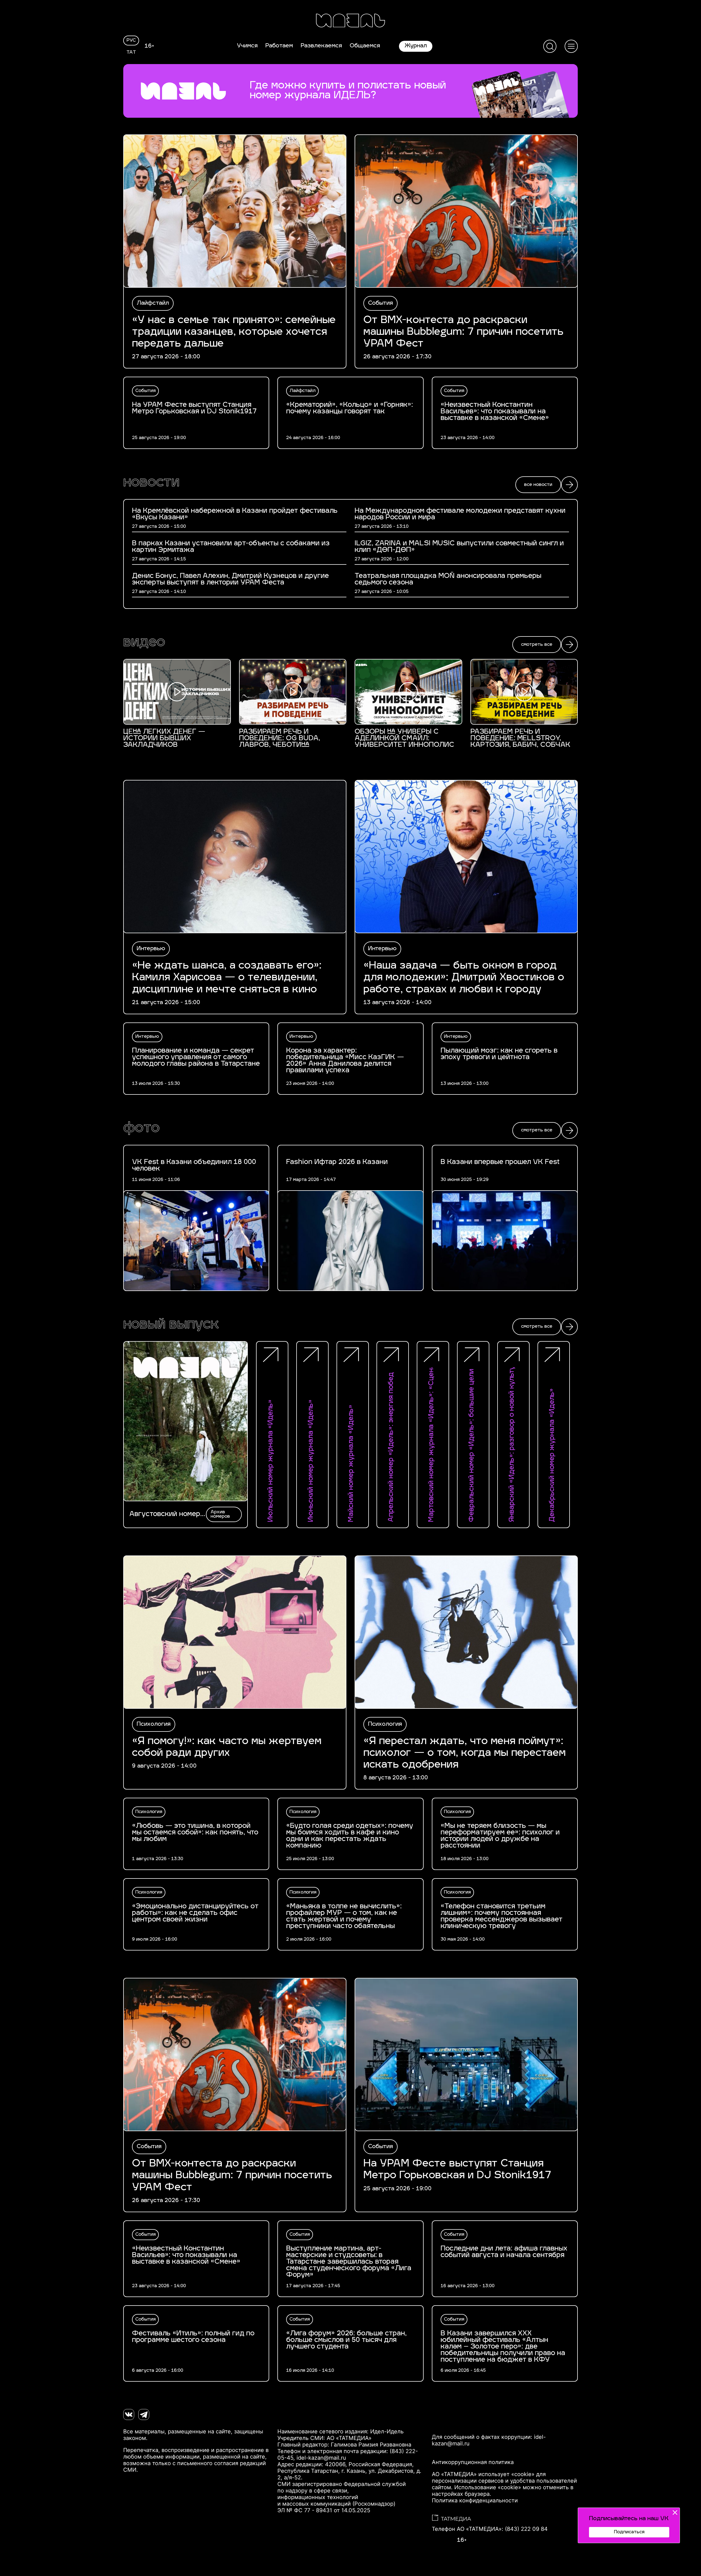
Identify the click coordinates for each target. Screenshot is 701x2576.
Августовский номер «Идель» (165, 1514)
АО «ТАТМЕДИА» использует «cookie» (483, 2474)
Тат (131, 53)
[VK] (129, 2414)
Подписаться (629, 2532)
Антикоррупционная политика (473, 2462)
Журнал (416, 46)
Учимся (247, 46)
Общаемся (365, 46)
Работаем (279, 46)
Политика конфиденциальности (475, 2500)
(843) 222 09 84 (526, 2529)
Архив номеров (220, 1514)
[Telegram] (144, 2414)
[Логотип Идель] (350, 21)
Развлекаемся (321, 46)
